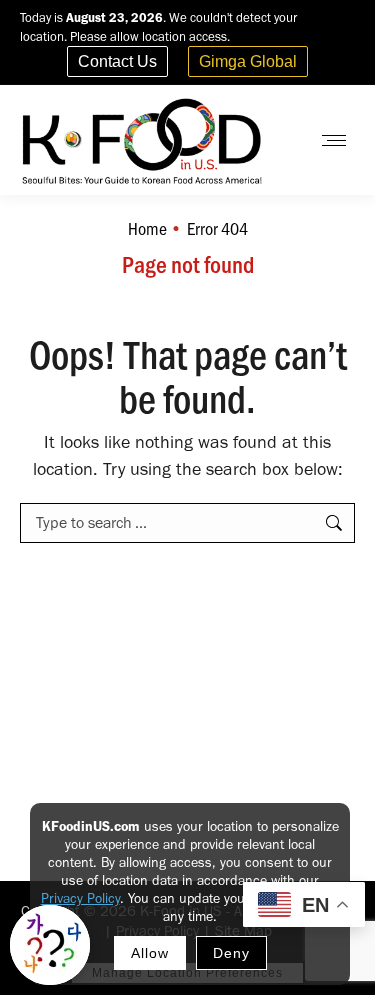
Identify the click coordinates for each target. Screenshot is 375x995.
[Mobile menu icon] (334, 140)
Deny (231, 953)
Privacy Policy (80, 898)
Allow (150, 953)
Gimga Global (248, 61)
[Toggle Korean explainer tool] (50, 945)
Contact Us (117, 61)
